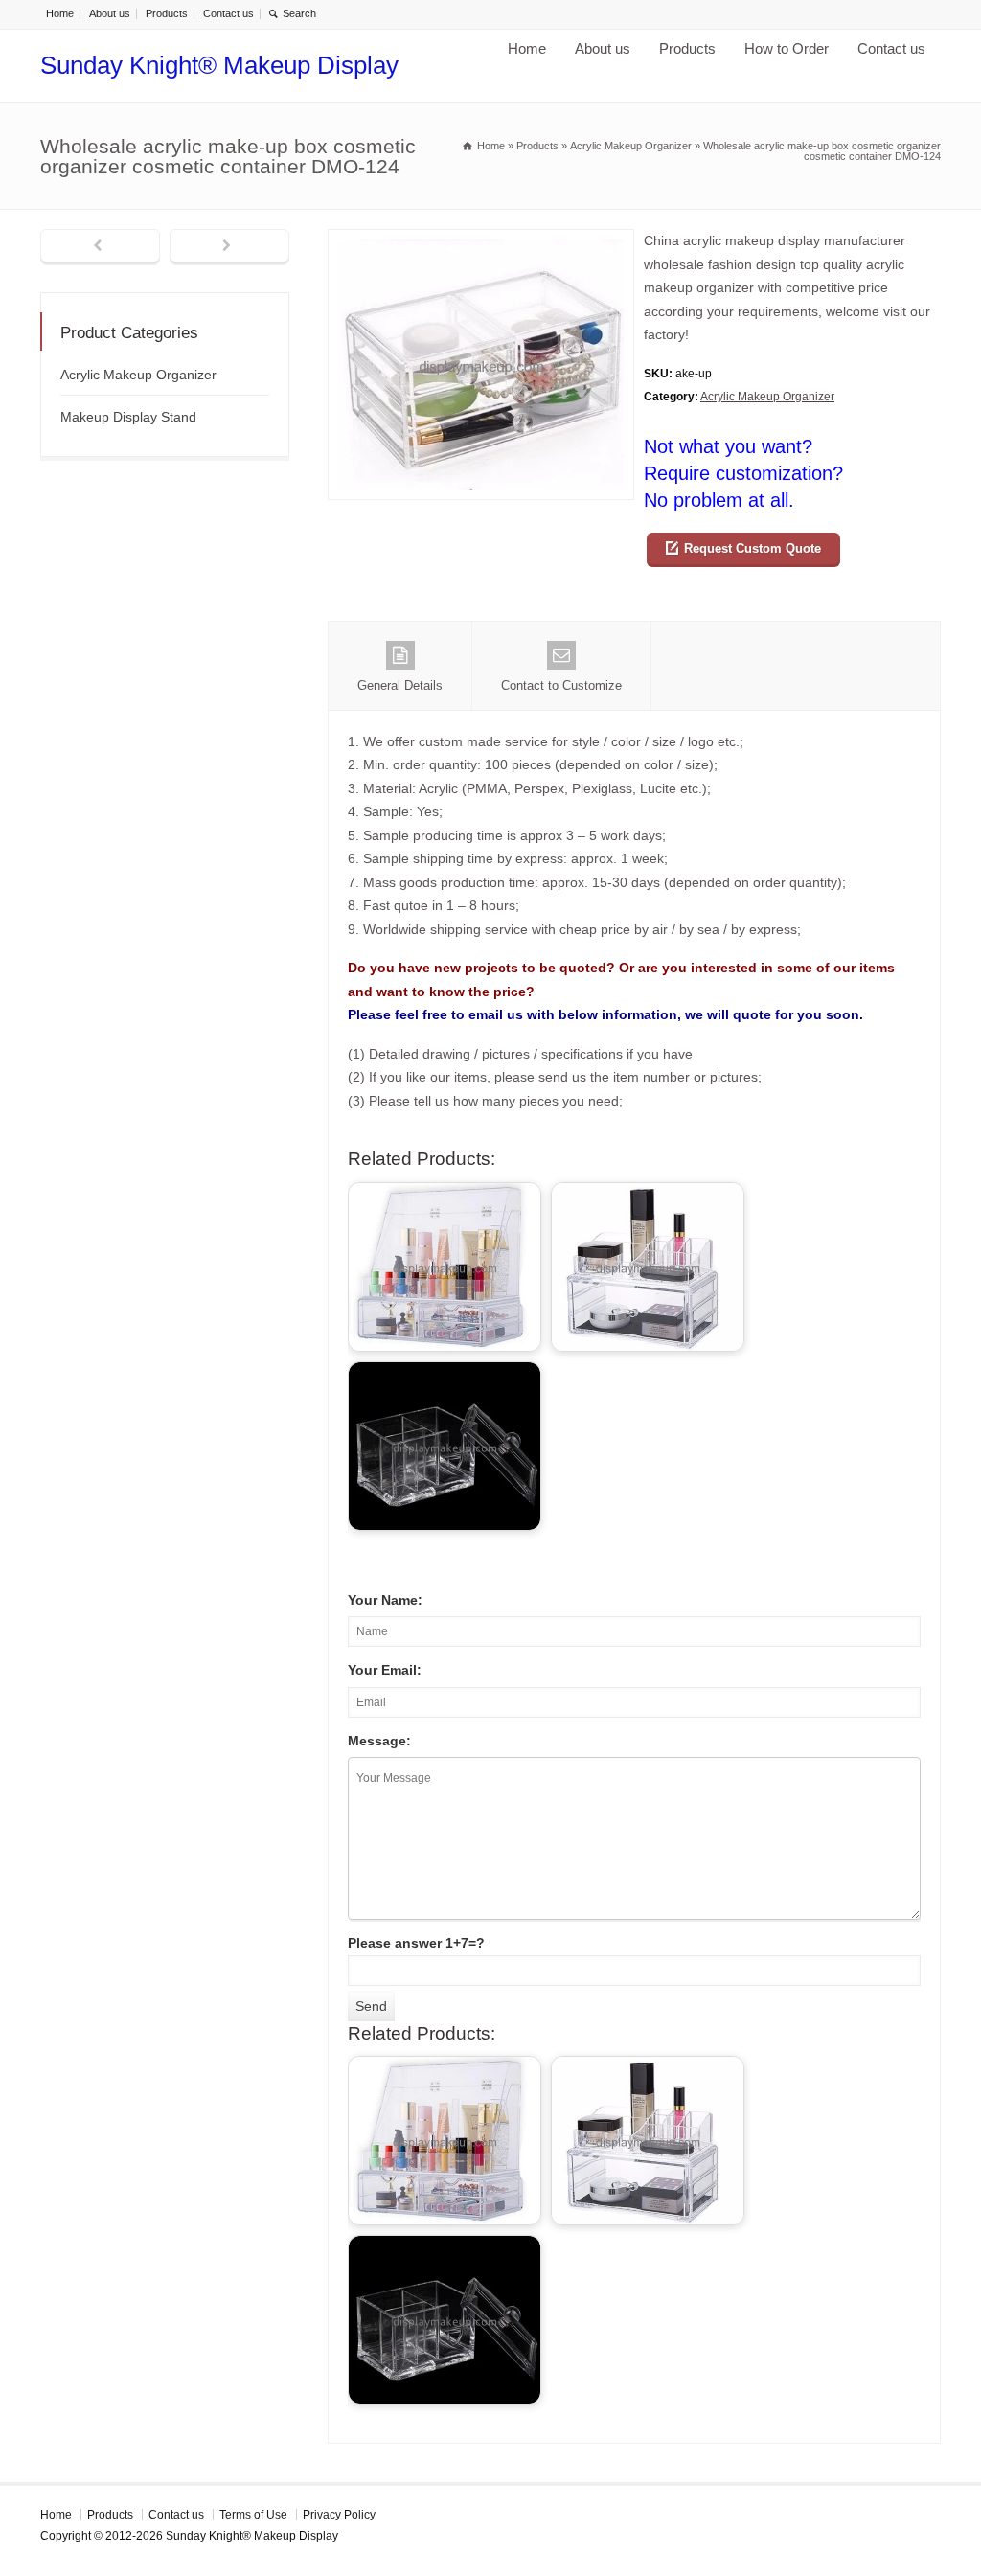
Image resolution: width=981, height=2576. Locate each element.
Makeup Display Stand (128, 417)
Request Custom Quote (753, 548)
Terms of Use (253, 2515)
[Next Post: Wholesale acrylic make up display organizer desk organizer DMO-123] (229, 247)
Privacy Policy (339, 2515)
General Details (400, 685)
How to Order (787, 48)
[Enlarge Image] (481, 241)
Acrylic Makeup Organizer (767, 397)
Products (167, 13)
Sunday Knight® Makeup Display (219, 65)
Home (60, 13)
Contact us (228, 13)
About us (110, 13)
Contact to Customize (561, 685)
